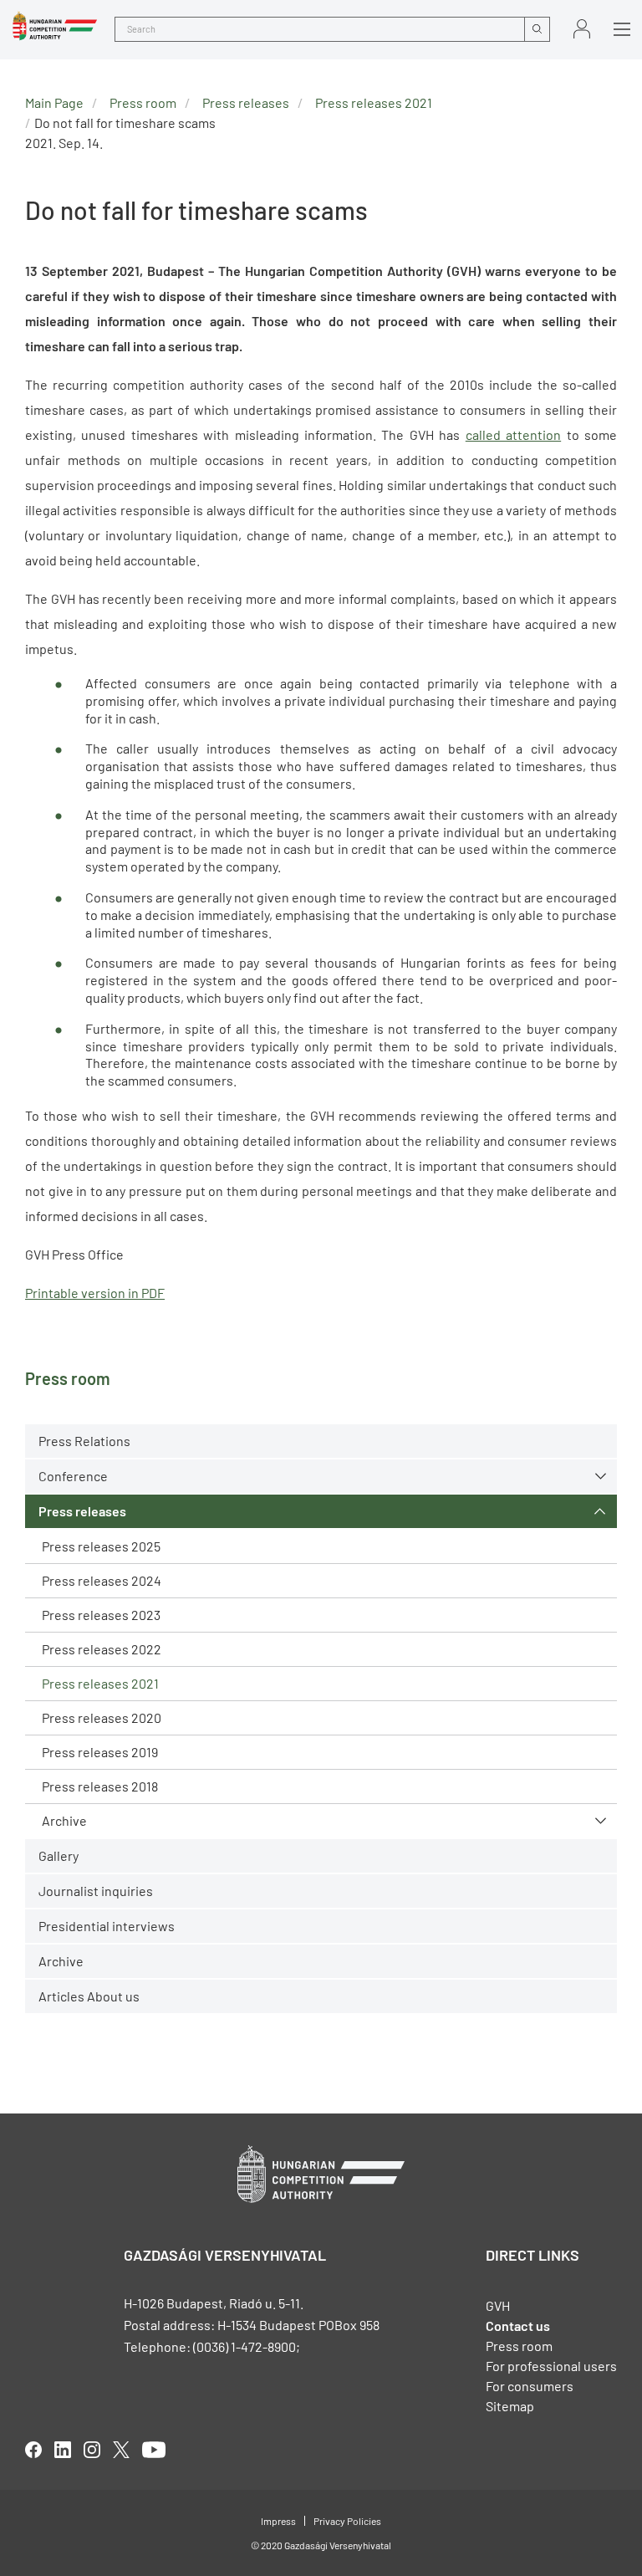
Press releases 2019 (100, 1752)
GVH (498, 2305)
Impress (278, 2521)
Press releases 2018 (100, 1786)
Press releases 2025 (101, 1546)
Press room (143, 102)
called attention (513, 434)
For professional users (551, 2366)
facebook (33, 2450)
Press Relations (84, 1441)
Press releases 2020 (102, 1717)
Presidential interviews (107, 1926)
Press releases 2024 (102, 1580)
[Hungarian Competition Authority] (55, 26)
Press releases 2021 (100, 1683)
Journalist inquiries (96, 1891)
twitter (121, 2450)
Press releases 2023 (101, 1615)
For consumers (530, 2386)
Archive (64, 1820)
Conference (73, 1476)
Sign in (582, 29)
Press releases (82, 1511)
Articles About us (89, 1996)
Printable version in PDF (95, 1293)
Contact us (518, 2326)
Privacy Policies (347, 2521)
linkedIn (63, 2450)
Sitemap (510, 2406)
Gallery (59, 1855)
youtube (154, 2450)
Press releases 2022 (102, 1649)
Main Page (54, 102)
